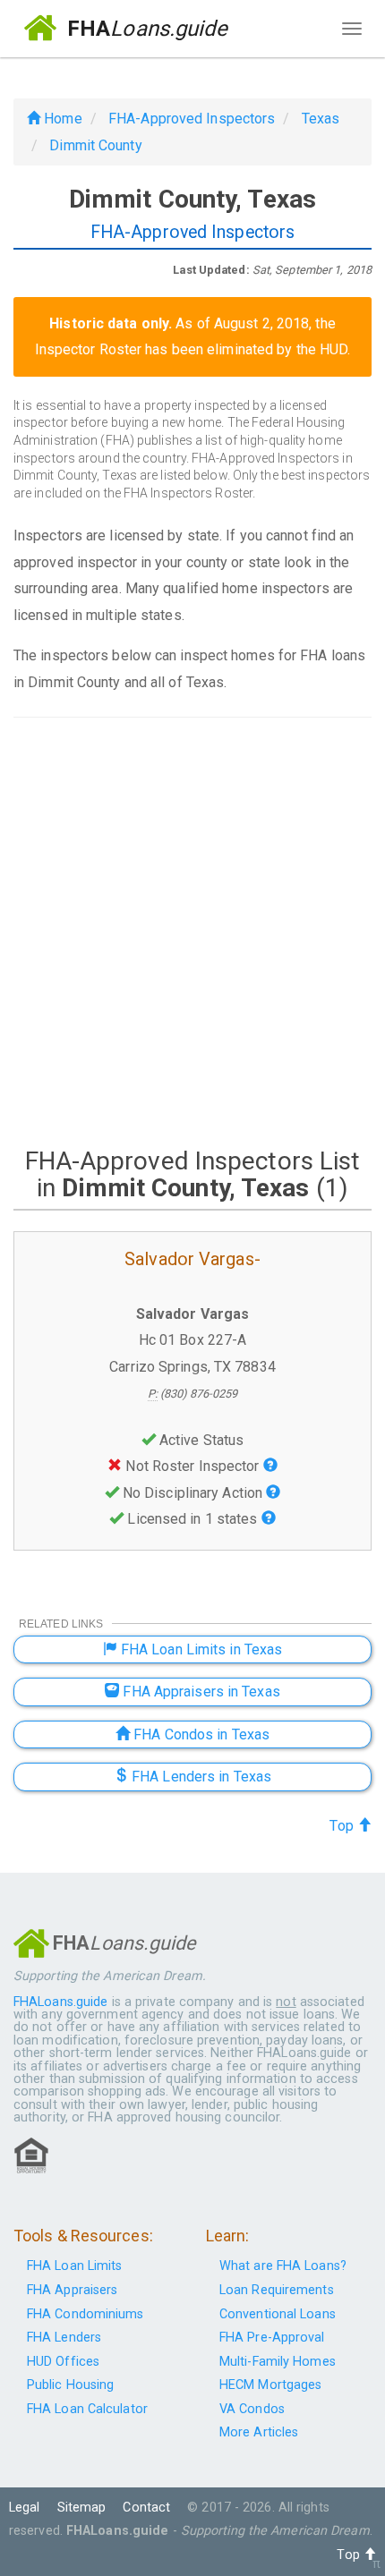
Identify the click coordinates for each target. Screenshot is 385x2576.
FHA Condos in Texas (200, 1734)
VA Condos (252, 2409)
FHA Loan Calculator (87, 2409)
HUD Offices (63, 2362)
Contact (146, 2508)
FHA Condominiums (86, 2314)
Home (61, 119)
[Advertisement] (192, 931)
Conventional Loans (278, 2314)
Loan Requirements (277, 2290)
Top (343, 1826)
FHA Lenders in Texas (200, 1777)
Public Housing (70, 2385)
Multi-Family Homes (278, 2362)
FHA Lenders (64, 2338)
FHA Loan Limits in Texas (200, 1649)
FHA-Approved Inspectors (192, 119)
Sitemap (82, 2508)
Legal (25, 2508)
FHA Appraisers (72, 2290)
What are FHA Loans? (283, 2266)
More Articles (259, 2432)
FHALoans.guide (60, 2002)
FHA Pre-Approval (272, 2338)
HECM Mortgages (270, 2385)
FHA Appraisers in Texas (199, 1692)
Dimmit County (95, 145)
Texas (321, 119)
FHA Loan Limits (75, 2266)
